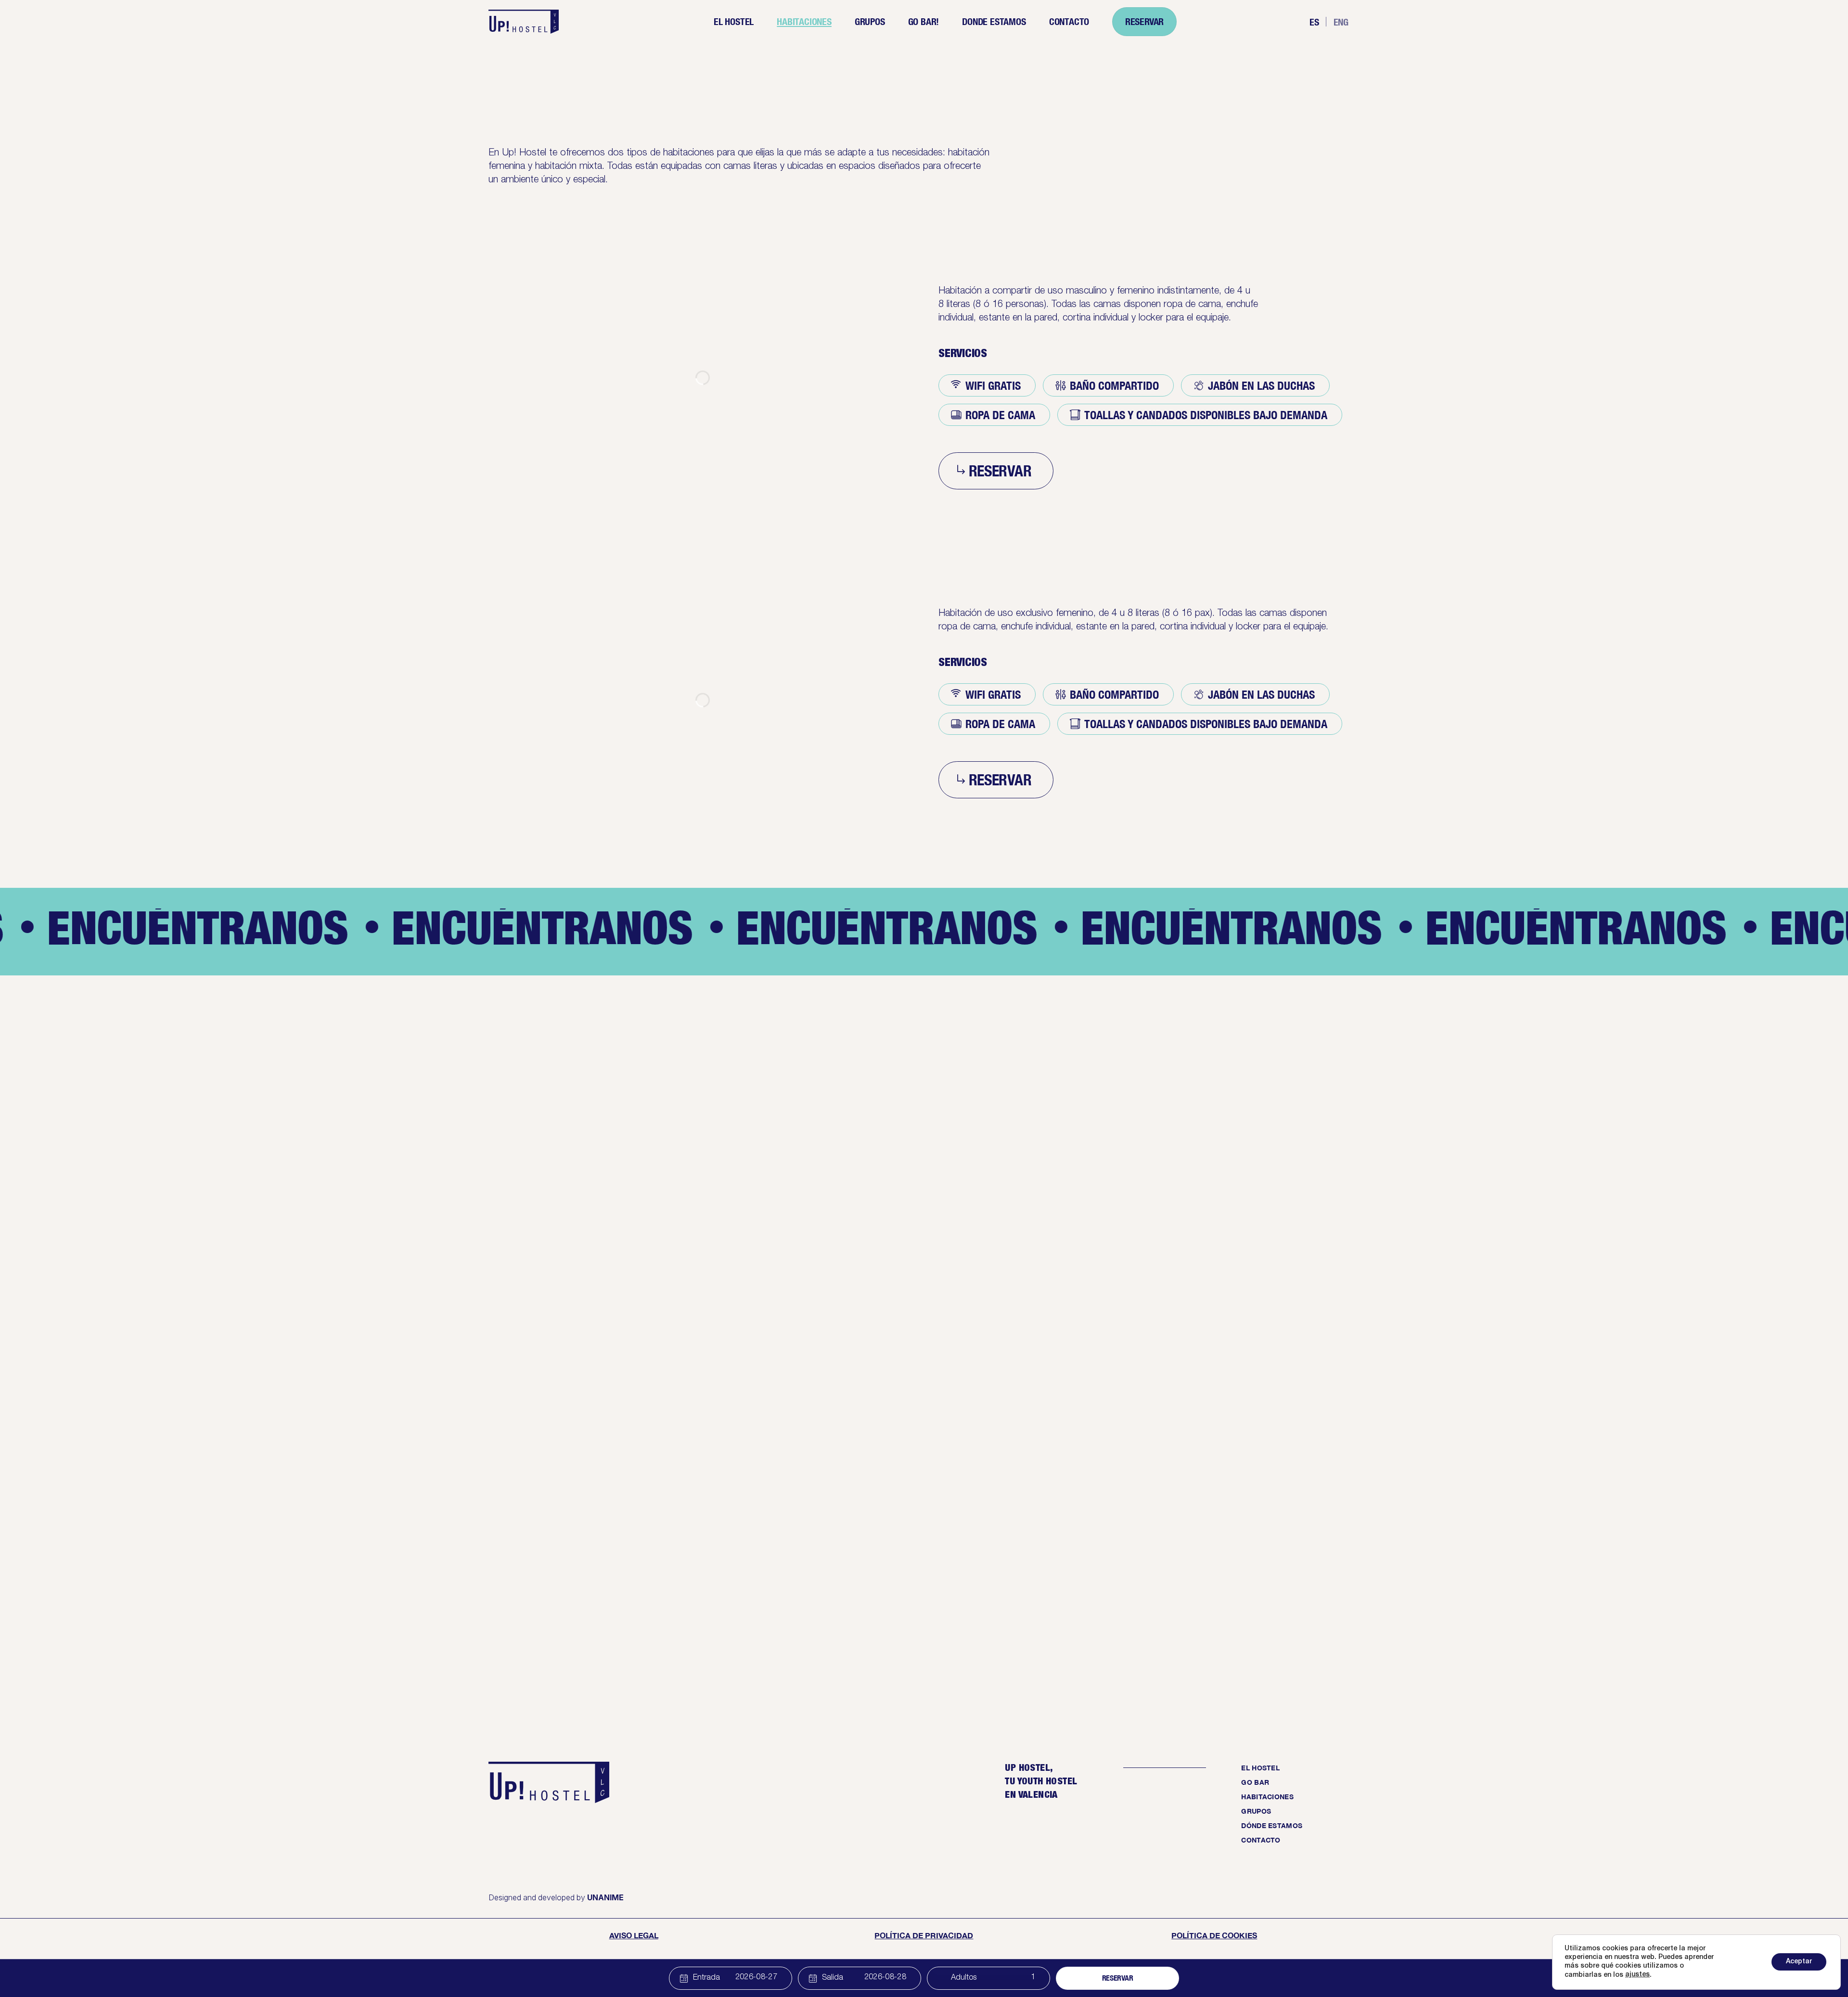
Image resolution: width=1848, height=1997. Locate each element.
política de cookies (1214, 1935)
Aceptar (1799, 1962)
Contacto (1069, 21)
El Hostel (734, 21)
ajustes (1637, 1975)
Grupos (870, 21)
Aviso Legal (634, 1935)
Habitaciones (804, 21)
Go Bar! (924, 21)
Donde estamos (994, 21)
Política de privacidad (924, 1935)
